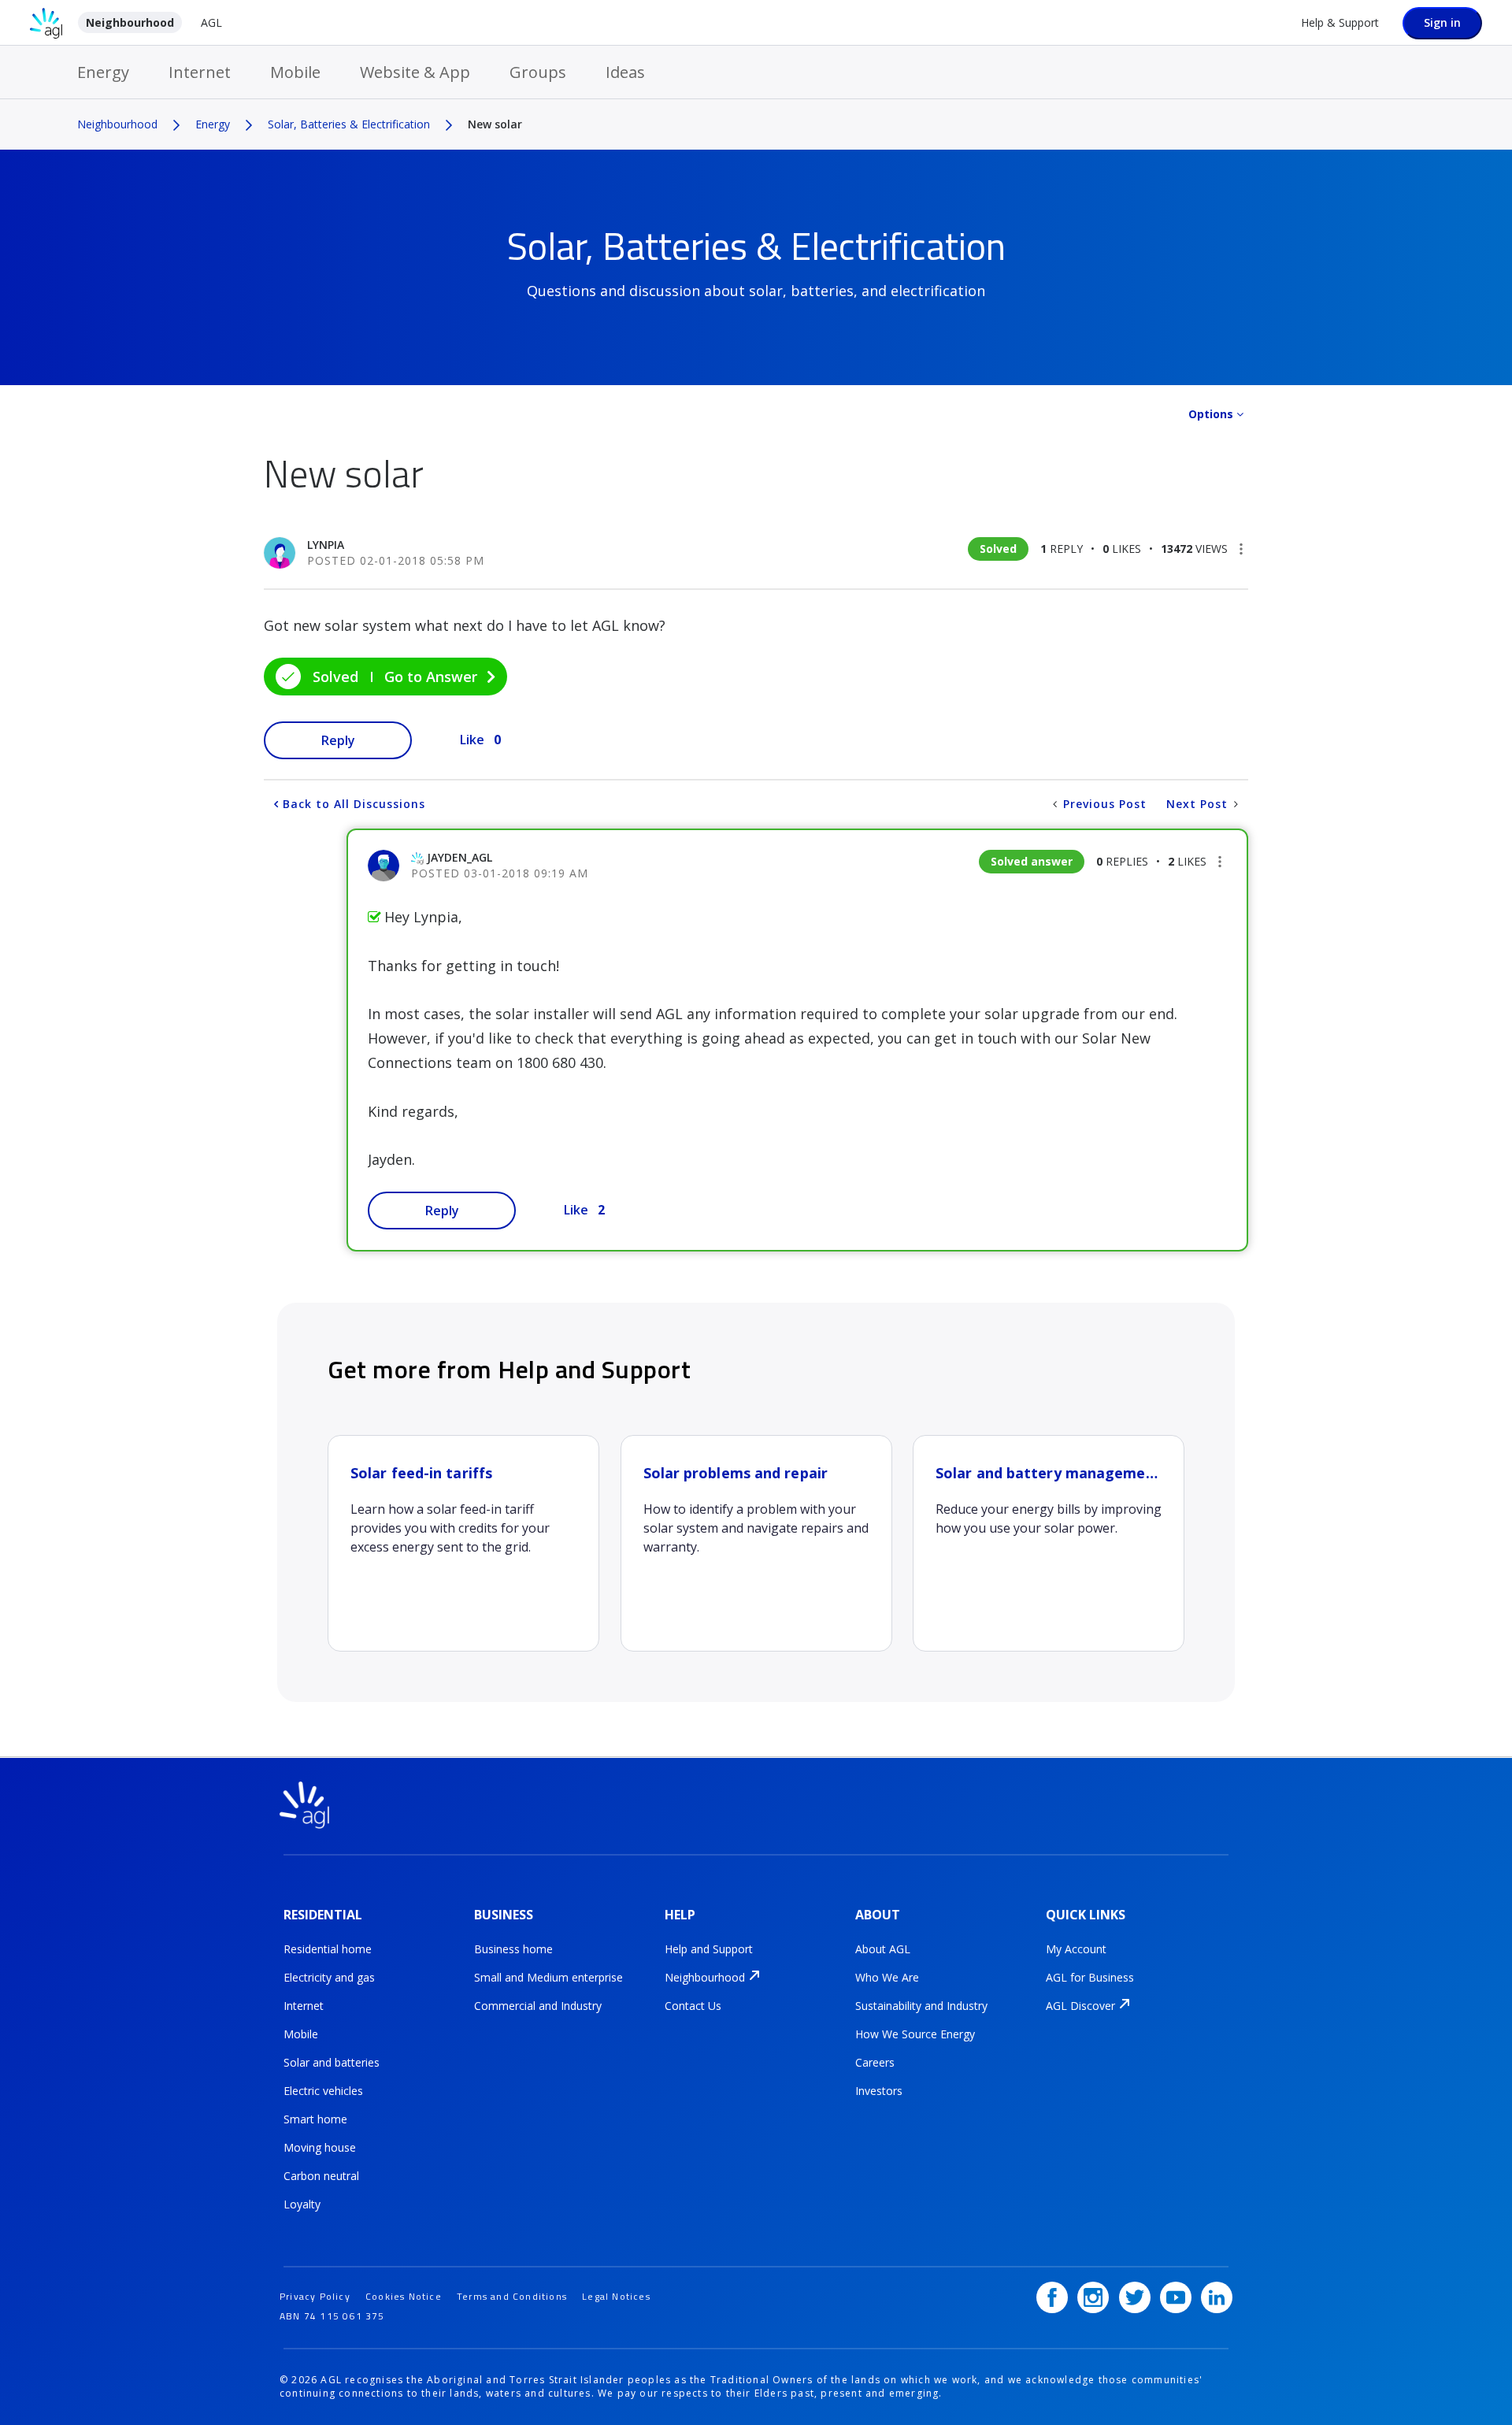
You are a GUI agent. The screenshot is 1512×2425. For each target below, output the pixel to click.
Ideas (625, 72)
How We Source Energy (915, 2034)
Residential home (328, 1949)
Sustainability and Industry (921, 2006)
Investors (879, 2091)
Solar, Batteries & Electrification (349, 124)
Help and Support (709, 1949)
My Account (1076, 1949)
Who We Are (887, 1977)
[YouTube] (1176, 2297)
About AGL (883, 1949)
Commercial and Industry (538, 2006)
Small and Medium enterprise (548, 1977)
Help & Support (1340, 22)
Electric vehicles (323, 2091)
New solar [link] (495, 124)
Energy (103, 72)
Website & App (415, 72)
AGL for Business (1090, 1977)
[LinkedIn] (1217, 2297)
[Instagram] (1093, 2297)
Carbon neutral (321, 2176)
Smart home (315, 2119)
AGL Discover (1080, 2006)
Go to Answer (431, 677)
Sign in (1442, 22)
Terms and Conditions (512, 2296)
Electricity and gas (329, 1977)
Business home (513, 1949)
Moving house (320, 2147)
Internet (200, 72)
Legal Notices (616, 2296)
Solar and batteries (332, 2062)
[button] (1241, 549)
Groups (538, 72)
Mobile (295, 72)
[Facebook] (1052, 2297)
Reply (338, 740)
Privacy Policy (315, 2296)
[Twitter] (1135, 2297)
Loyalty (302, 2204)
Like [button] (472, 740)
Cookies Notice (404, 2296)
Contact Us (693, 2006)
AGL (211, 22)
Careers (875, 2062)
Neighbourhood (130, 22)
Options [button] (1211, 414)
